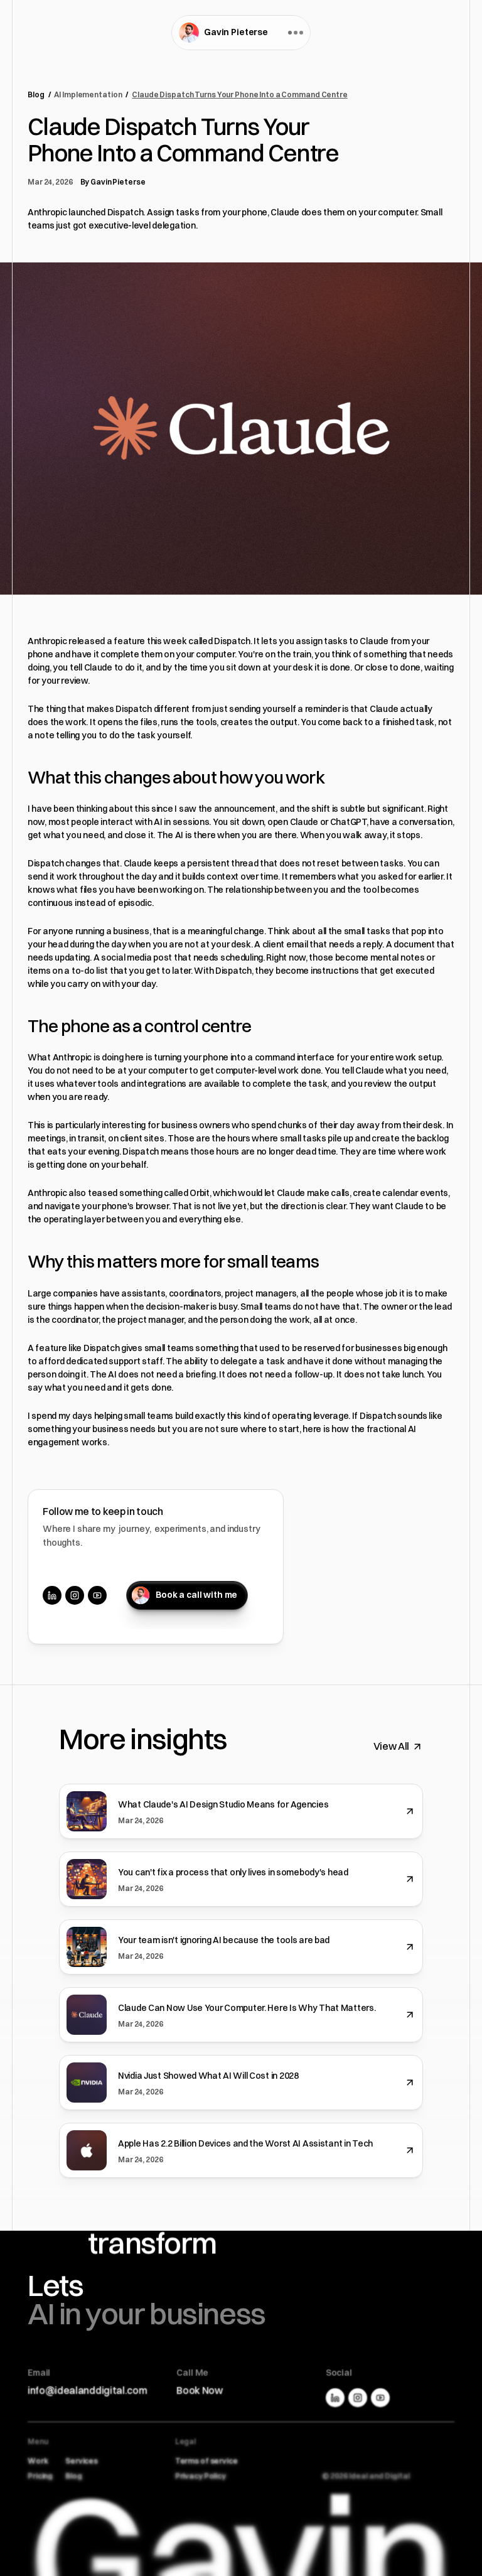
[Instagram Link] (75, 1595)
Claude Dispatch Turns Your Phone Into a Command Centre (240, 94)
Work (38, 2461)
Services (82, 2461)
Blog (36, 94)
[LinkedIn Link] (52, 1595)
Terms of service (206, 2461)
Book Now (199, 2390)
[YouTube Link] (97, 1595)
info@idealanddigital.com (87, 2390)
